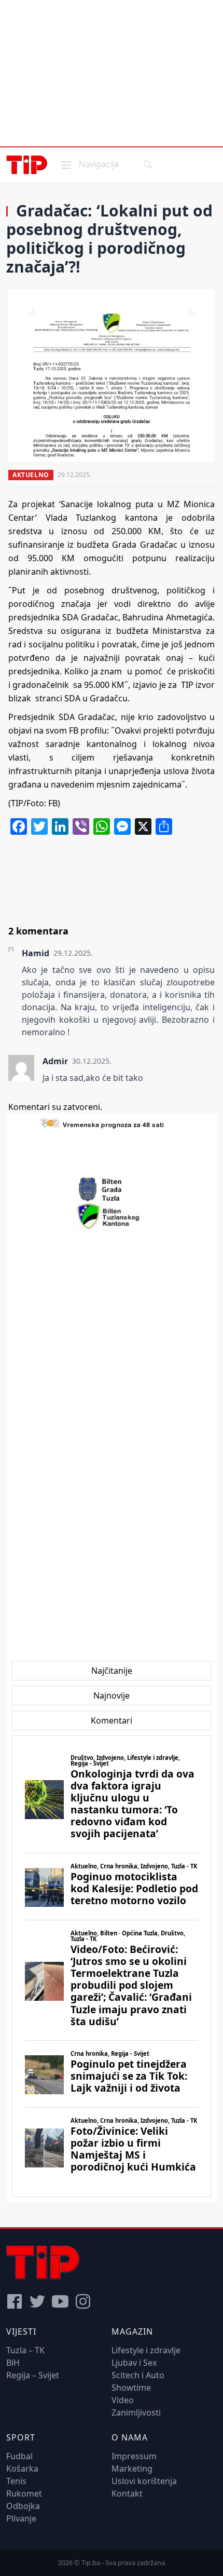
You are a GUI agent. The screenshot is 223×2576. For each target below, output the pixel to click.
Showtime (131, 2388)
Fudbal (19, 2456)
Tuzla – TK (25, 2350)
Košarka (22, 2469)
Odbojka (23, 2506)
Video (123, 2400)
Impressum (134, 2456)
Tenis (16, 2481)
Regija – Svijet (33, 2375)
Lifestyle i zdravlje (146, 2350)
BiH (13, 2363)
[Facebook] (15, 2301)
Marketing (132, 2469)
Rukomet (24, 2493)
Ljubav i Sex (134, 2363)
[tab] (112, 1671)
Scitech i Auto (138, 2375)
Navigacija (89, 164)
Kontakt (127, 2493)
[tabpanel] (112, 1966)
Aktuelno (31, 475)
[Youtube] (60, 2301)
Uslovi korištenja (144, 2481)
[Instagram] (83, 2301)
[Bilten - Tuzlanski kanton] (112, 1216)
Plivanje (21, 2518)
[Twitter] (37, 2301)
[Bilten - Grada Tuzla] (112, 1189)
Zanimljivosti (136, 2412)
